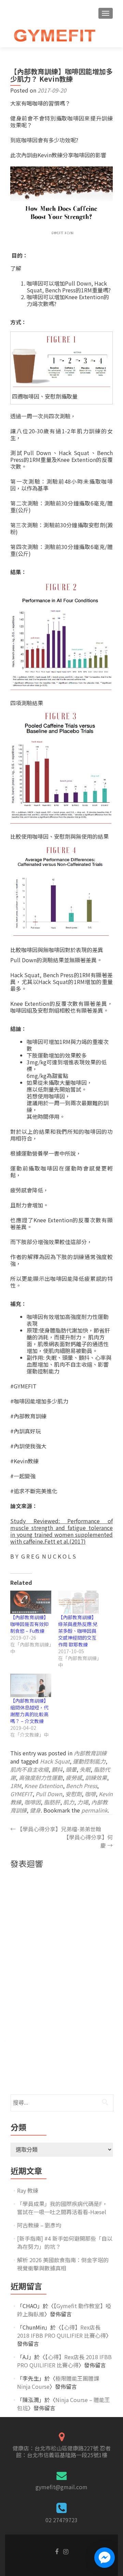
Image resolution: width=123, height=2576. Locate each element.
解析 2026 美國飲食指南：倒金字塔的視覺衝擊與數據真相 (63, 2264)
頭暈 (71, 1769)
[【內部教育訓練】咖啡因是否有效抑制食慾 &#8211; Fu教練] (31, 1602)
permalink (94, 1810)
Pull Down (49, 1794)
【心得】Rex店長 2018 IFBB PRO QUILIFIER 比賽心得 (61, 2331)
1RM (16, 1786)
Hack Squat (55, 1761)
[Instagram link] (66, 2551)
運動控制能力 (89, 1761)
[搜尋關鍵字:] (62, 2103)
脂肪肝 (52, 1802)
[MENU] (106, 13)
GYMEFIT (21, 1794)
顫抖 (57, 1769)
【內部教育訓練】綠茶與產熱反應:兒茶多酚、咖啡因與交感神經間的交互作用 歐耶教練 (78, 1631)
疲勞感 (74, 1777)
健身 (35, 1810)
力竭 (83, 1802)
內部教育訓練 (90, 1753)
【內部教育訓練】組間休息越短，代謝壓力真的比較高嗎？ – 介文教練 (29, 1711)
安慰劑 (73, 1794)
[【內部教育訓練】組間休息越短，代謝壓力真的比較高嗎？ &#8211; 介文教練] (31, 1685)
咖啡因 (32, 1802)
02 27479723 (61, 2520)
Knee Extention (44, 1786)
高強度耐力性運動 (41, 1777)
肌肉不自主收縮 (29, 1769)
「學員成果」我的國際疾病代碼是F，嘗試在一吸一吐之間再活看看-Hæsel (62, 2208)
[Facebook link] (57, 2551)
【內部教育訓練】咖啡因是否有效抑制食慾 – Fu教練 (29, 1624)
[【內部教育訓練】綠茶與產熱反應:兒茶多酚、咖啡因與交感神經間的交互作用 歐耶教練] (79, 1602)
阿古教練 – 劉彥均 (39, 2225)
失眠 (85, 1769)
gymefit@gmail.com (61, 2487)
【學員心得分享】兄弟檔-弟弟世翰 (56, 1829)
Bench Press (81, 1786)
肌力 (69, 1802)
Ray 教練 (28, 2190)
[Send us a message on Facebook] (105, 2558)
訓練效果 (96, 1777)
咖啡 (90, 1794)
